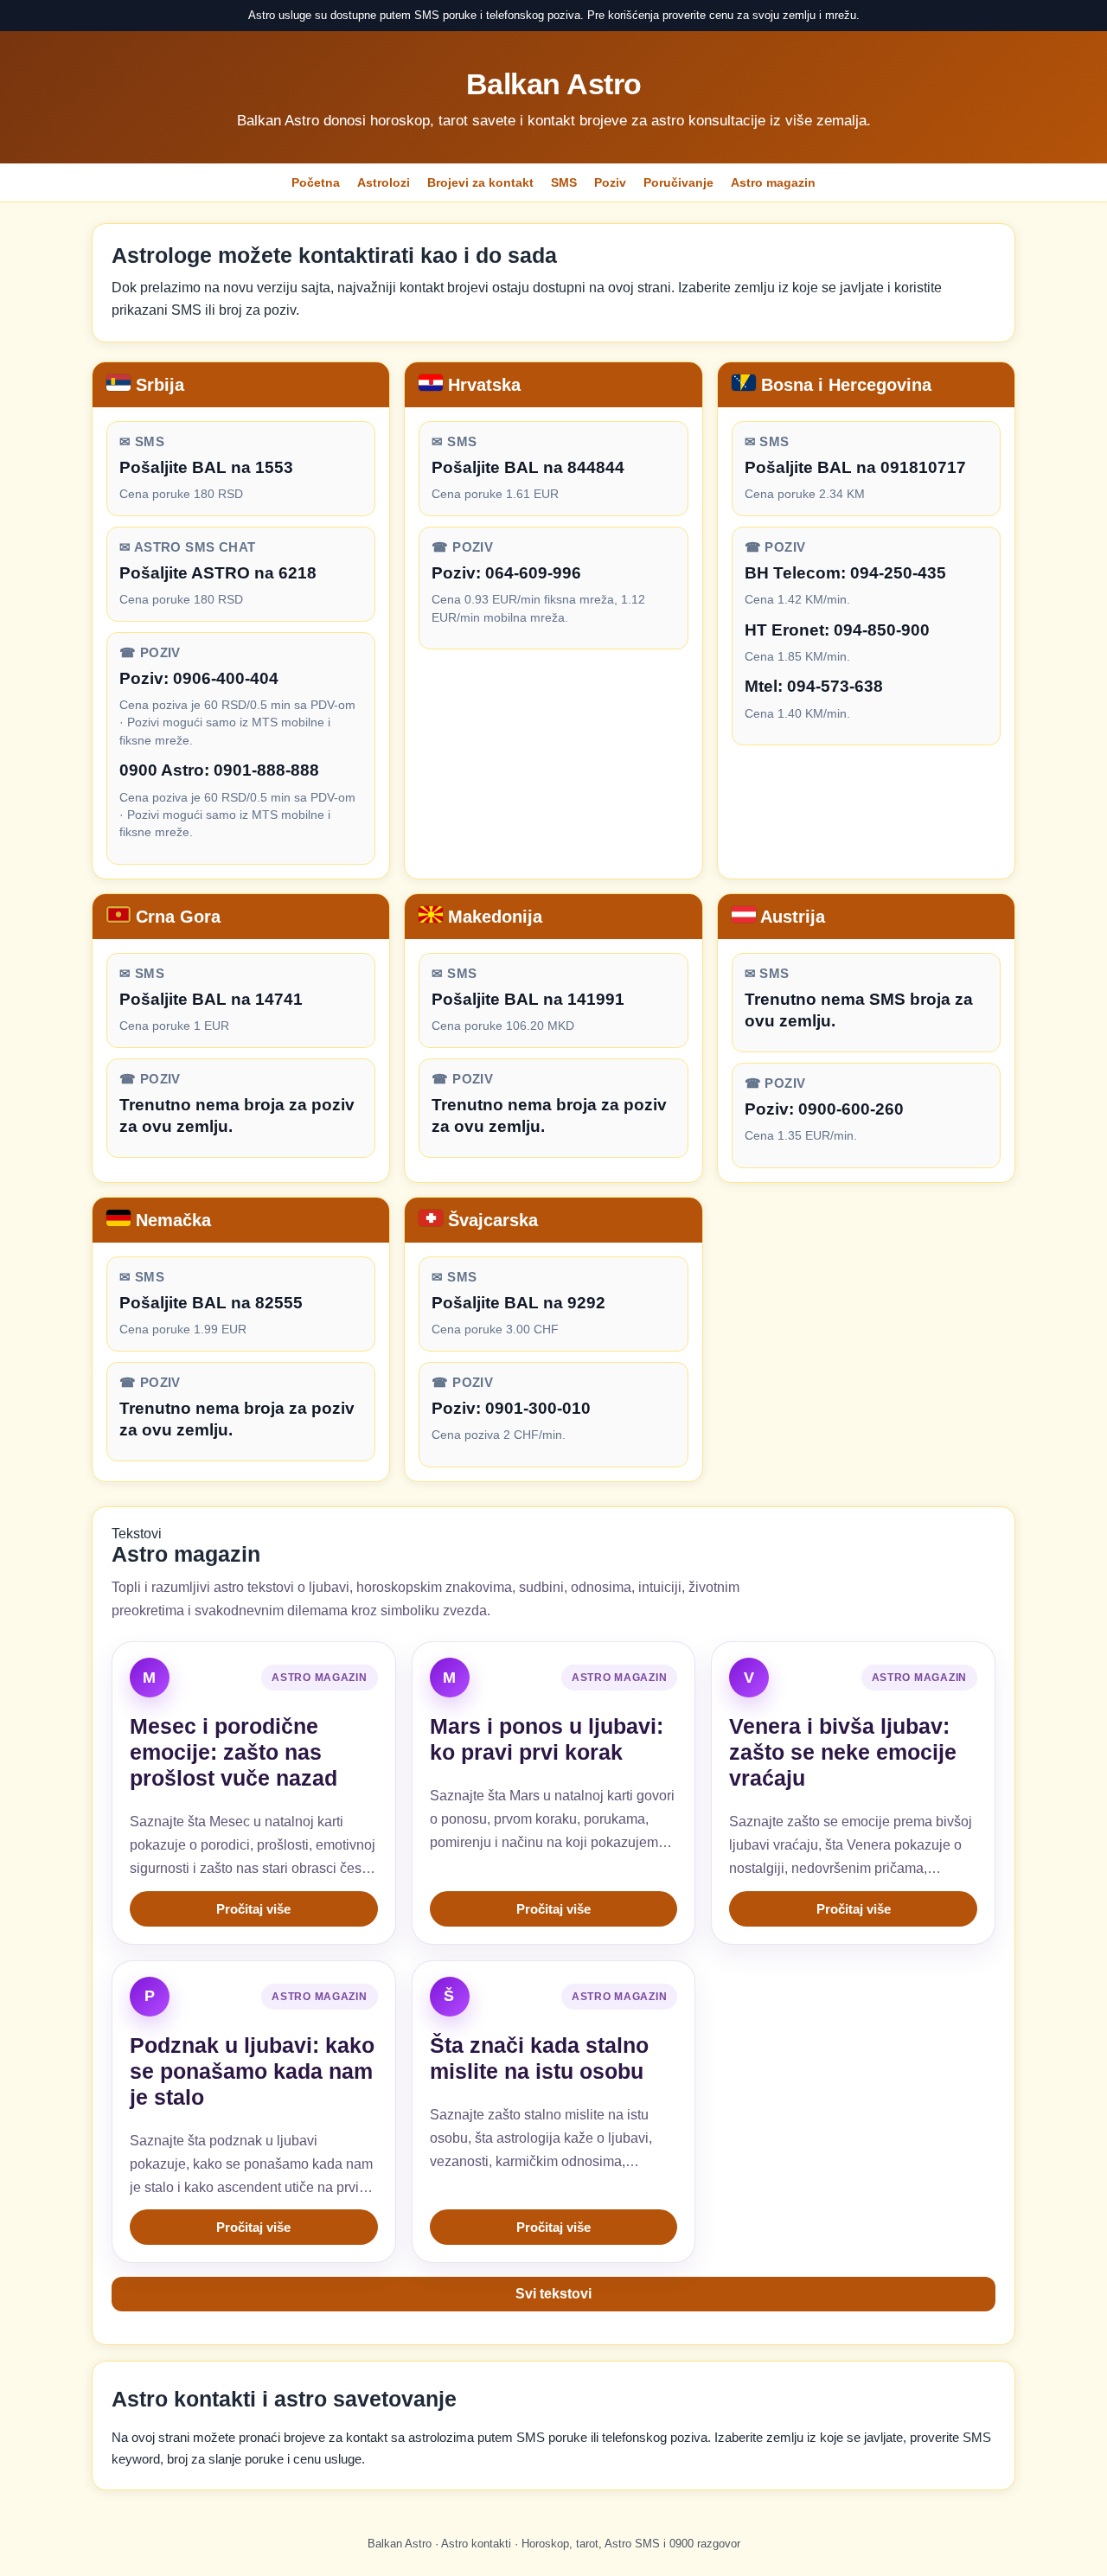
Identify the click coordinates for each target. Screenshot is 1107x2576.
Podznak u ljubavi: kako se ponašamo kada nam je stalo (252, 2071)
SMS (564, 182)
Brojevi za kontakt (480, 182)
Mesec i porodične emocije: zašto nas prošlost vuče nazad (234, 1752)
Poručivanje (678, 182)
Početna (316, 182)
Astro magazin (773, 182)
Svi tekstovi (553, 2294)
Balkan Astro (554, 84)
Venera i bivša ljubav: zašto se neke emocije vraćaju (843, 1752)
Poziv (610, 182)
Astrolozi (384, 182)
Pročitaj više (253, 1909)
